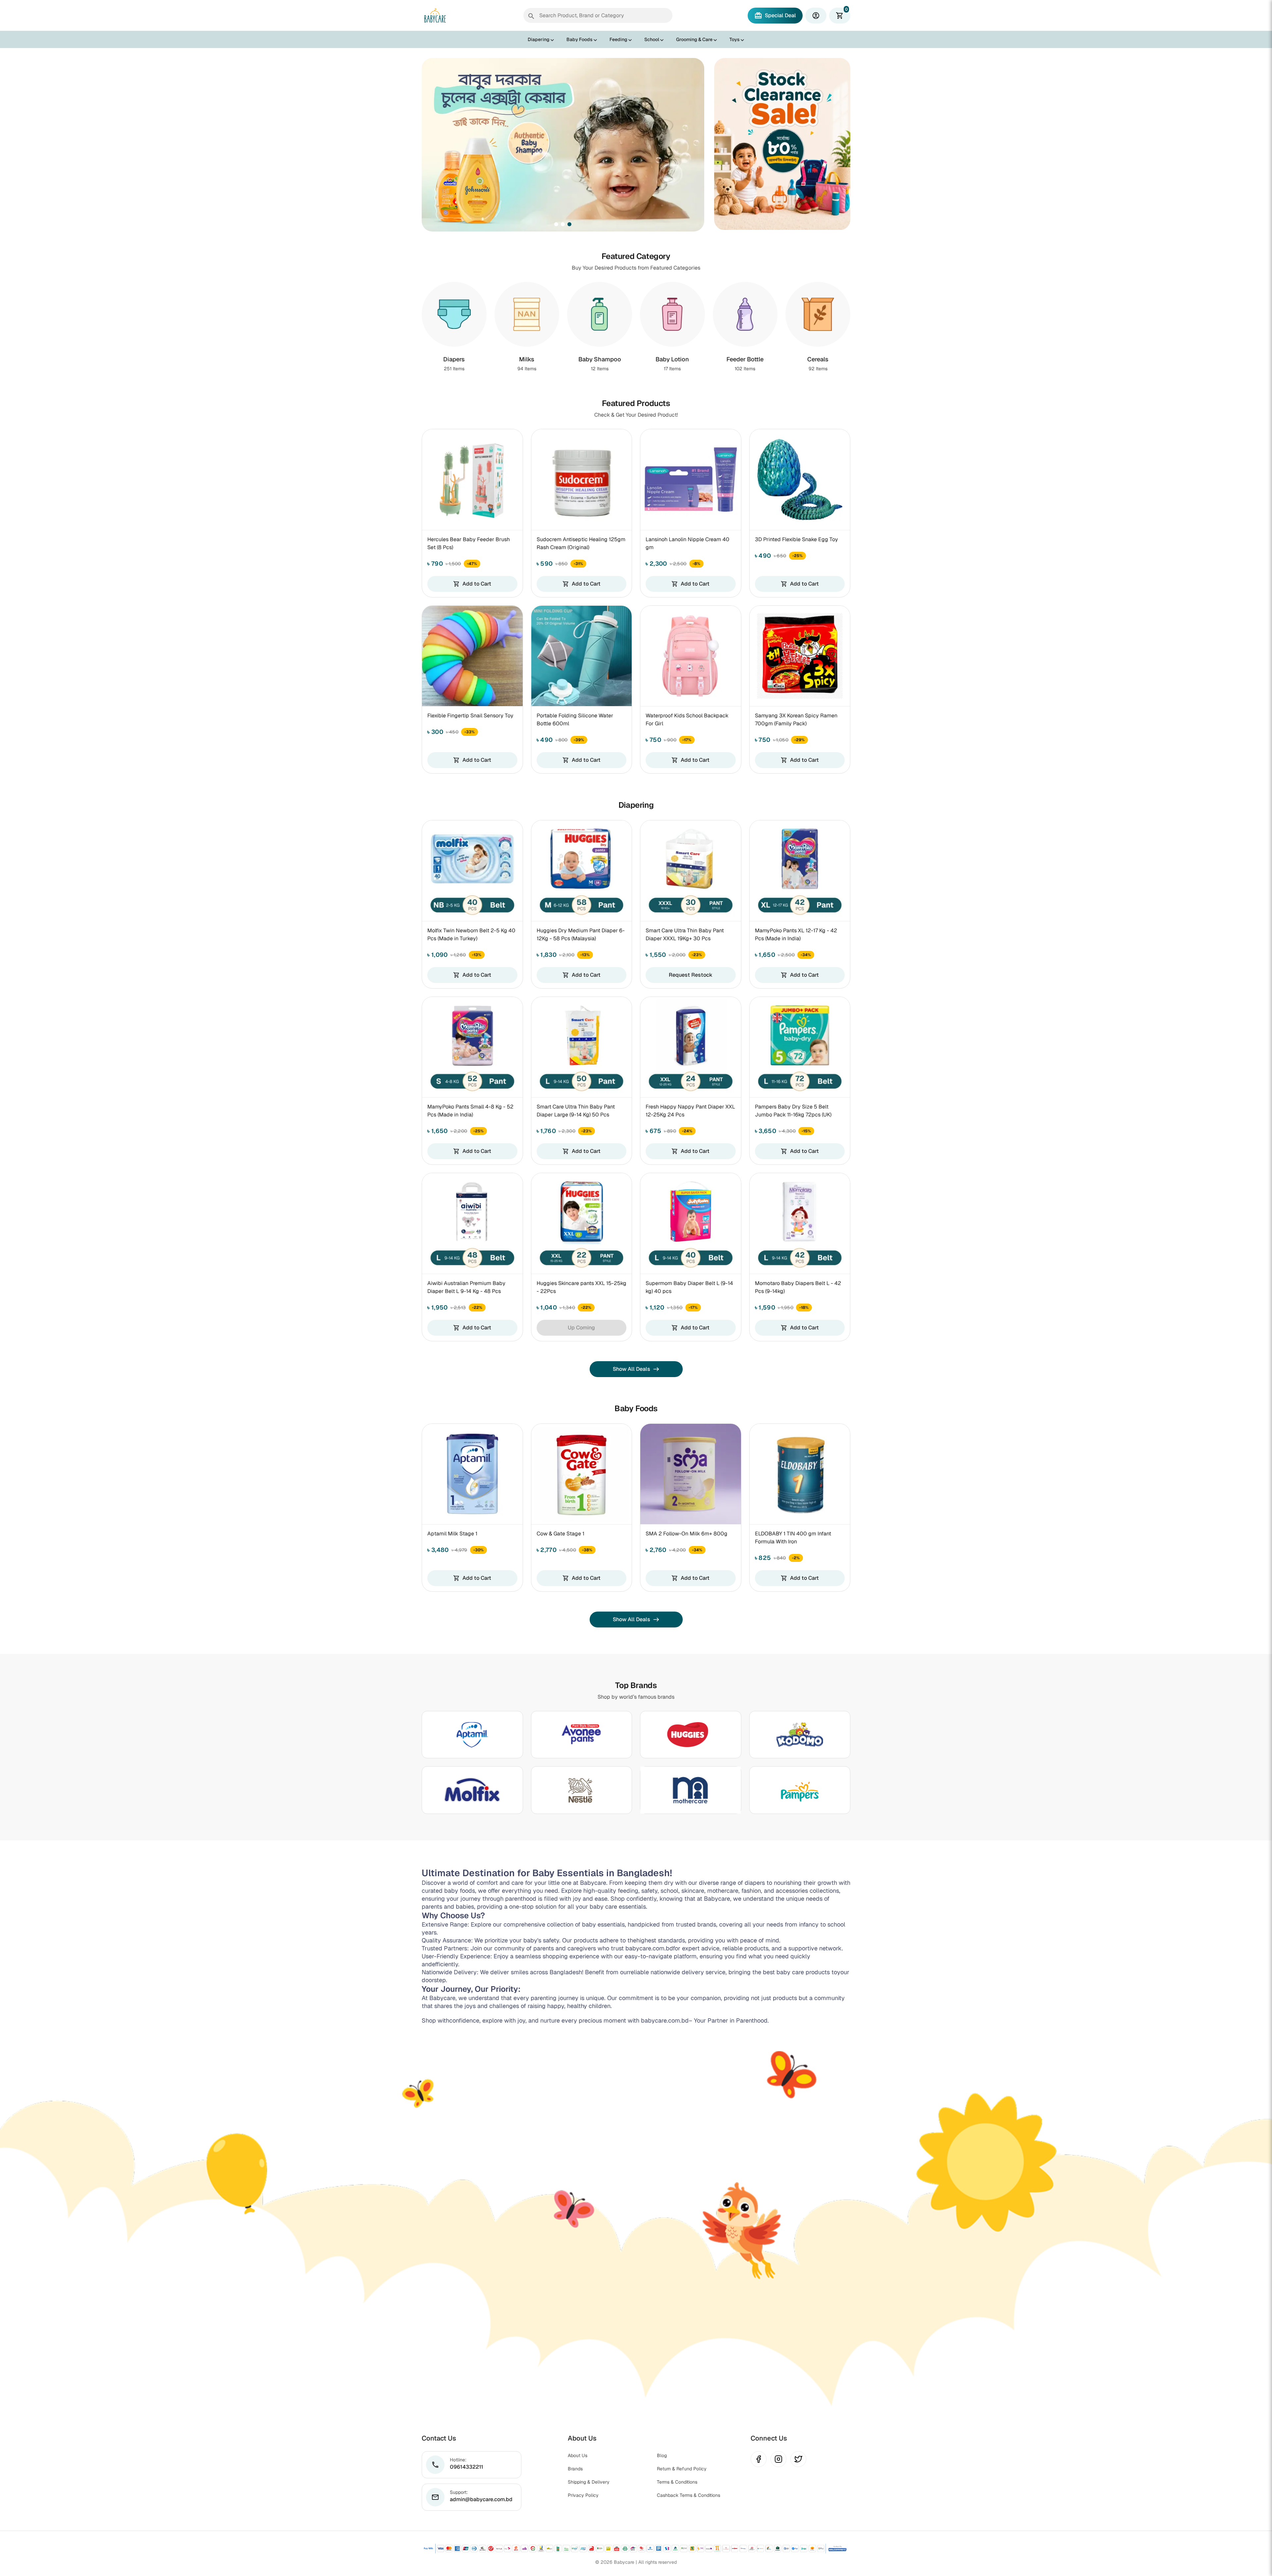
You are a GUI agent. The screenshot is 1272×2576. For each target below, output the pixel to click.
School (652, 39)
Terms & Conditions (677, 2482)
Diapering (539, 39)
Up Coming (581, 1328)
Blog (662, 2455)
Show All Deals (636, 1369)
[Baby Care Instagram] (778, 2459)
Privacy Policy (583, 2495)
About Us (578, 2455)
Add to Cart (472, 584)
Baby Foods (580, 39)
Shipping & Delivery (589, 2482)
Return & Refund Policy (682, 2469)
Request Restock (691, 975)
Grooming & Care (694, 39)
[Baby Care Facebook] (759, 2459)
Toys (735, 39)
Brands (575, 2469)
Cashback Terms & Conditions (689, 2495)
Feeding (618, 39)
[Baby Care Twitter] (798, 2459)
